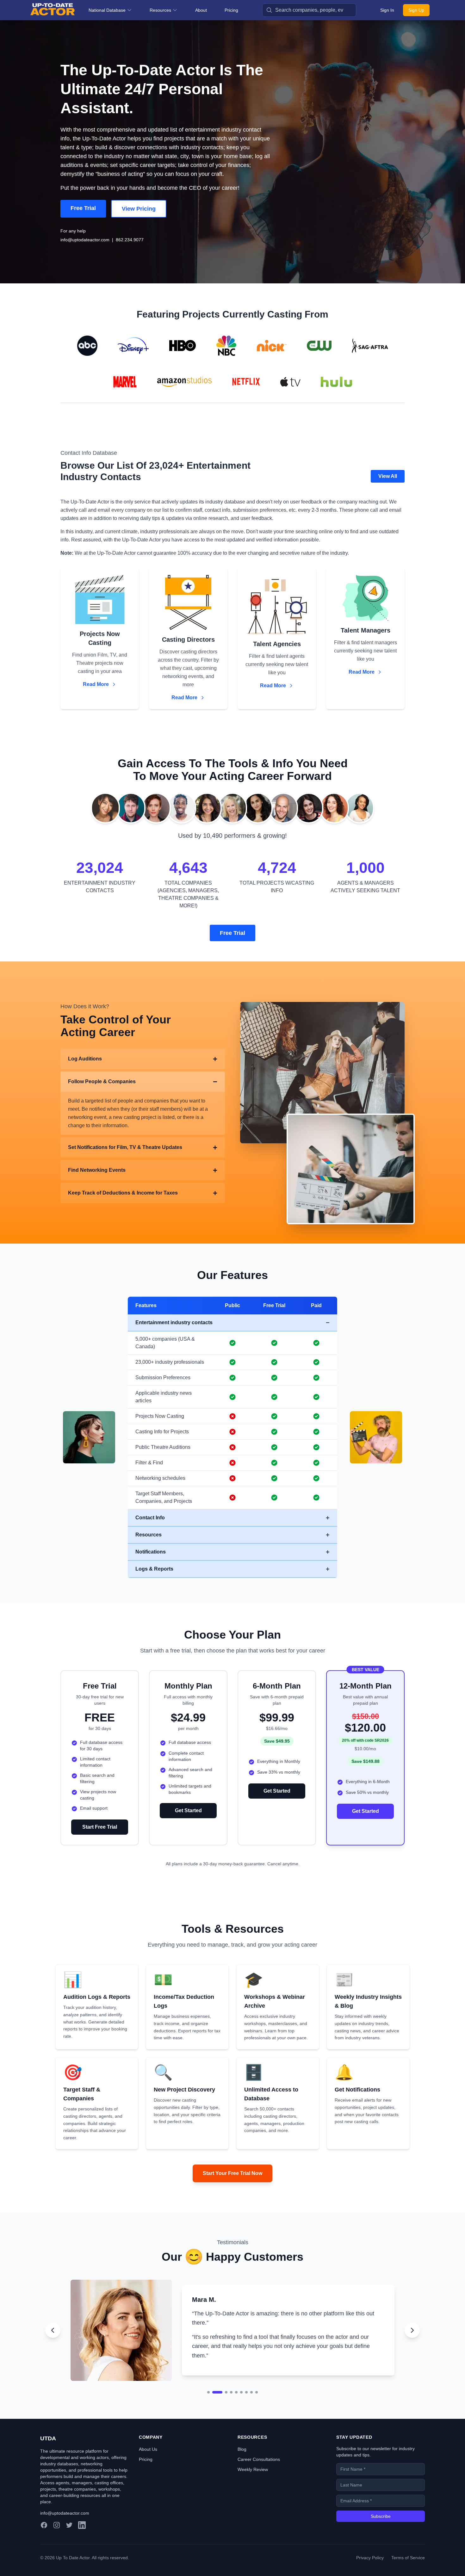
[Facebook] (44, 2542)
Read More (96, 684)
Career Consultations (259, 2476)
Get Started (188, 1810)
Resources (160, 10)
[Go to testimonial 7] (246, 2409)
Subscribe (381, 2533)
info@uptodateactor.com (85, 240)
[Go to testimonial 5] (236, 2409)
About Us (148, 2466)
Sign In (387, 10)
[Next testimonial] (412, 2339)
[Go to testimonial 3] (222, 2409)
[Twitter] (69, 2542)
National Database (107, 10)
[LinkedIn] (82, 2542)
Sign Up (416, 10)
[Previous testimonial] (53, 2339)
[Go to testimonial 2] (214, 2409)
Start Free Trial (100, 1827)
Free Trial (83, 208)
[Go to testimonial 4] (231, 2409)
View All (388, 476)
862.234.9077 (130, 240)
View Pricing (139, 209)
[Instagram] (57, 2542)
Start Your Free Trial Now (232, 2173)
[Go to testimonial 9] (257, 2409)
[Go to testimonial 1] (208, 2409)
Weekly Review (253, 2486)
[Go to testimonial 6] (241, 2409)
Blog (242, 2466)
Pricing (231, 10)
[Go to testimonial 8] (251, 2409)
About (201, 10)
